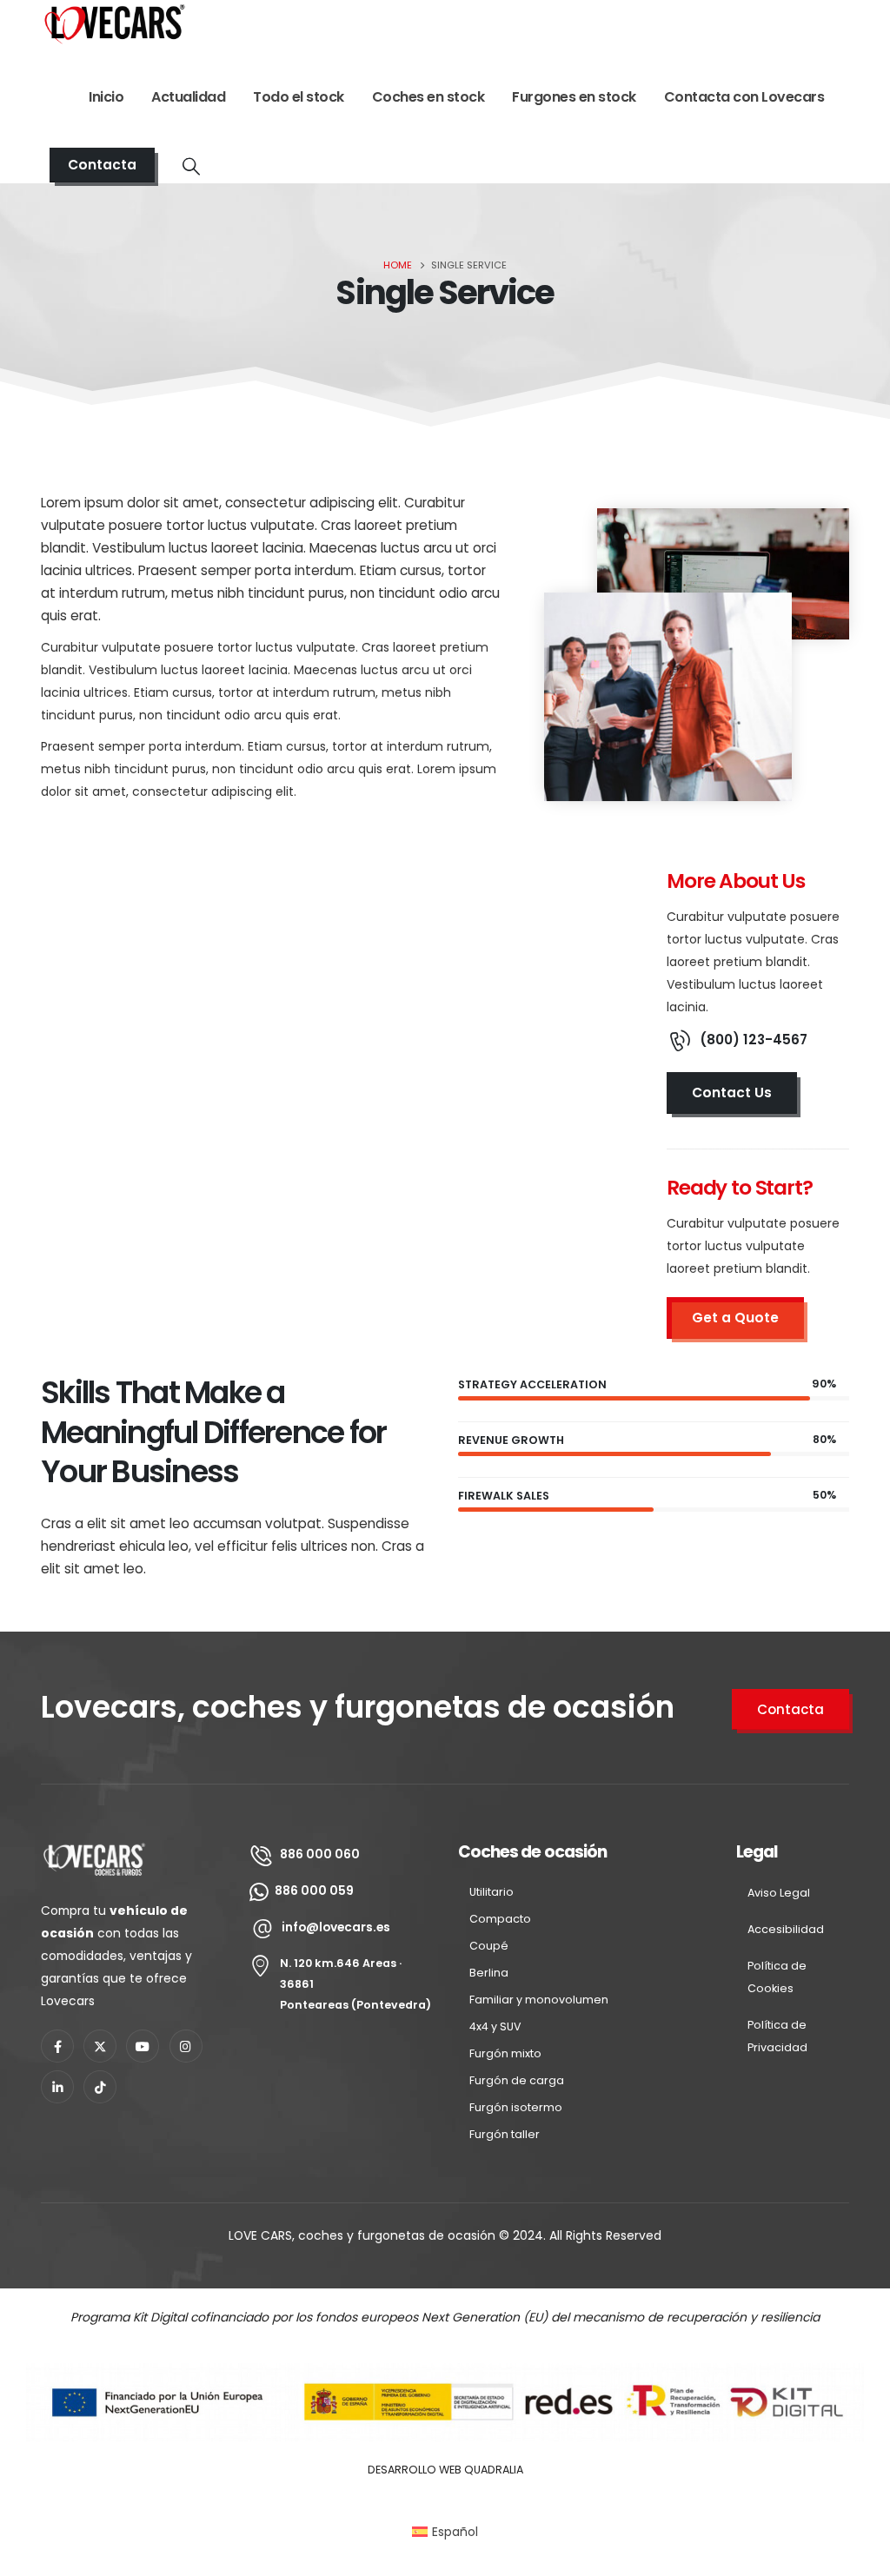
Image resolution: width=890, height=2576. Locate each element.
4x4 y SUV (495, 2026)
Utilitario (491, 1892)
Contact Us (732, 1093)
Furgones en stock (574, 97)
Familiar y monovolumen (539, 2000)
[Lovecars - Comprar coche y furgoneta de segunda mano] (115, 23)
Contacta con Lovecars (744, 97)
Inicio (106, 97)
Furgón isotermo (516, 2107)
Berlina (489, 1973)
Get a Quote (735, 1318)
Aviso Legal (779, 1893)
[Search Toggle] (191, 166)
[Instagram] (186, 2046)
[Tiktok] (100, 2087)
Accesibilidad (786, 1929)
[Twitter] (100, 2046)
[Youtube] (143, 2046)
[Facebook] (57, 2046)
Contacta (102, 165)
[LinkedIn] (57, 2087)
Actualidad (188, 97)
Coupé (489, 1946)
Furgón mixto (505, 2053)
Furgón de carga (517, 2080)
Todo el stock (299, 97)
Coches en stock (428, 97)
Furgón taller (505, 2134)
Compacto (500, 1919)
